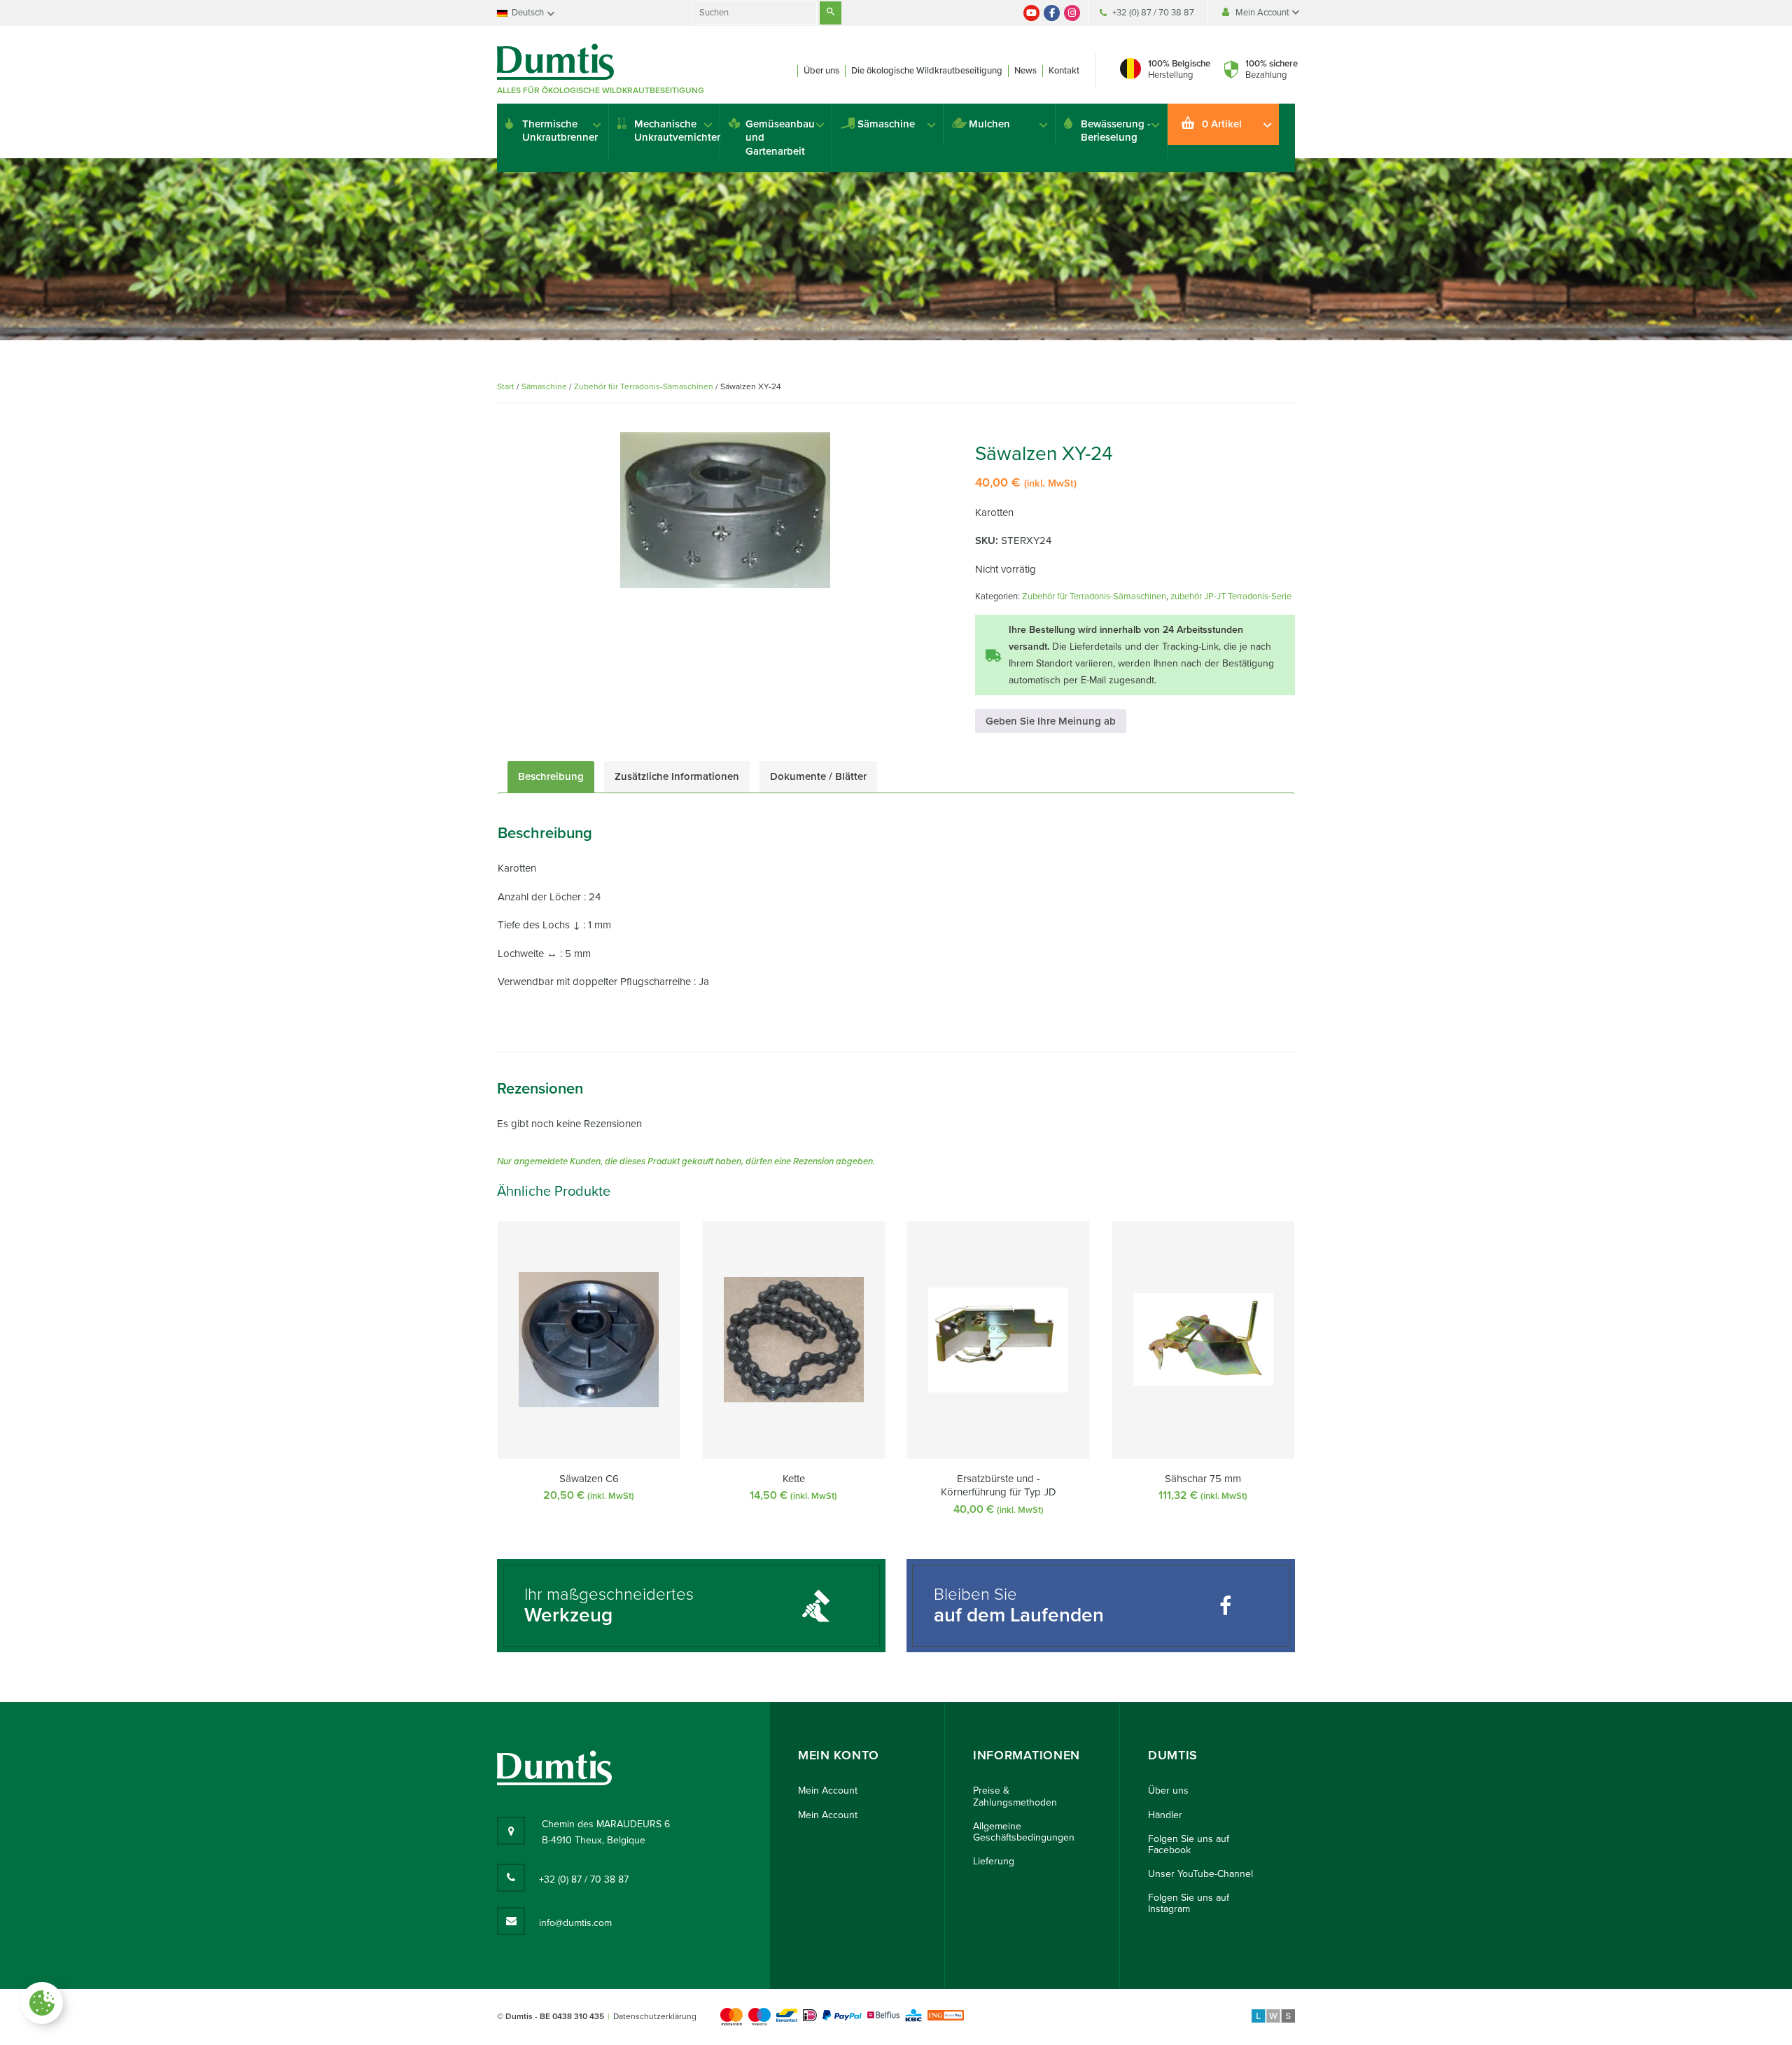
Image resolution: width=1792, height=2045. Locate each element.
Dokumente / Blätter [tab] (818, 776)
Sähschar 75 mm (1203, 1479)
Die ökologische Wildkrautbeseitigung (927, 71)
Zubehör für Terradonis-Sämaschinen (644, 386)
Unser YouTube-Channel (1200, 1874)
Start (506, 386)
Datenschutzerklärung (655, 2016)
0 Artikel (1222, 124)
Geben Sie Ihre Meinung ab (1051, 721)
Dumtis (1173, 1756)
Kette (794, 1479)
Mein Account (1263, 13)
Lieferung (994, 1861)
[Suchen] (831, 13)
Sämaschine (886, 124)
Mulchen (989, 124)
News (1025, 71)
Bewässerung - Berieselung (1116, 131)
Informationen (1027, 1756)
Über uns (821, 71)
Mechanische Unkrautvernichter (677, 131)
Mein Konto (839, 1756)
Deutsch (528, 13)
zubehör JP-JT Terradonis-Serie (1231, 596)
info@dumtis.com (575, 1923)
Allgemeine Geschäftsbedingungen (1024, 1832)
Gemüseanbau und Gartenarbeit (780, 138)
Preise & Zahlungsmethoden (1015, 1796)
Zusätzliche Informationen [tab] (677, 776)
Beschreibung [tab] (551, 776)
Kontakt (1064, 71)
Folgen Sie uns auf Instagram (1189, 1903)
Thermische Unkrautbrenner (560, 131)
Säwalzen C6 (589, 1479)
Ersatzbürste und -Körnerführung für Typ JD (999, 1486)
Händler (1165, 1815)
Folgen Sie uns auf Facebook (1189, 1844)
